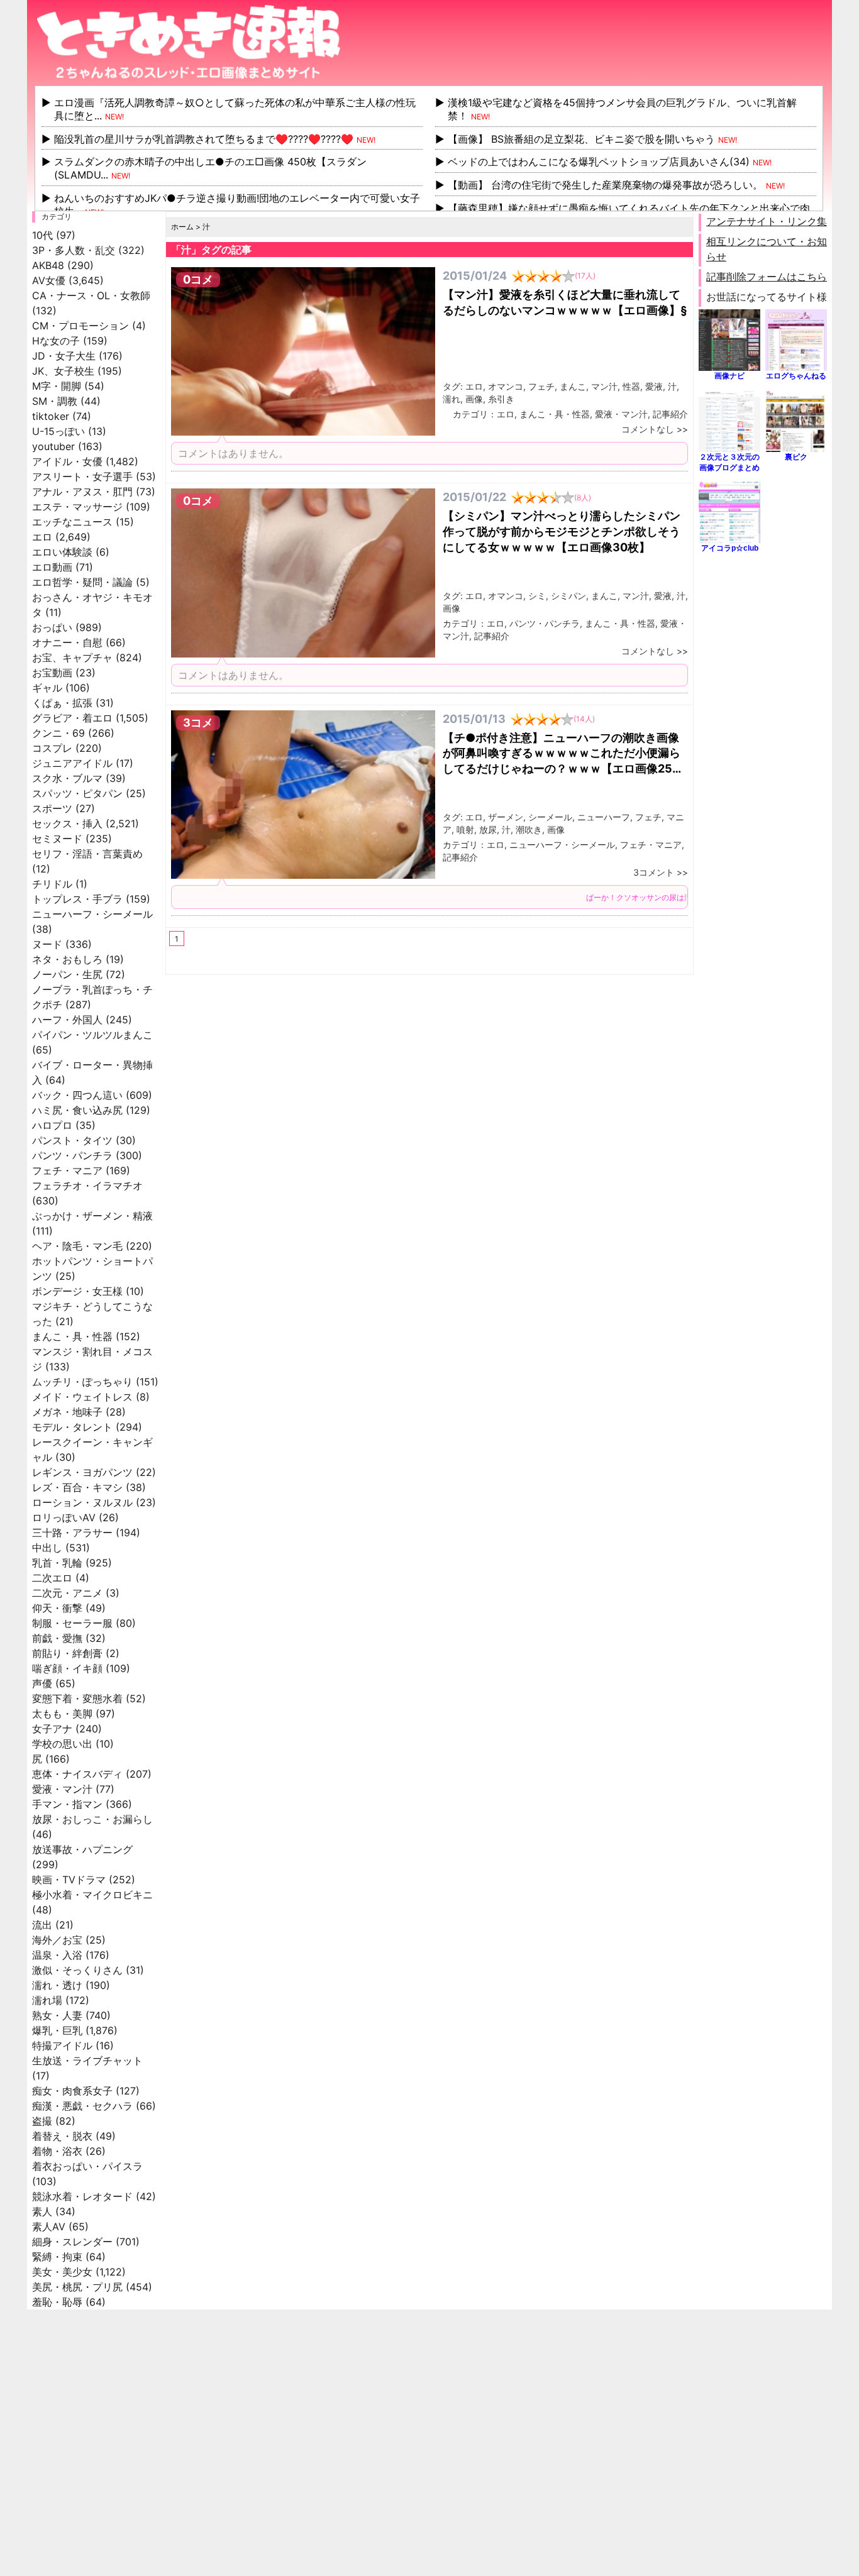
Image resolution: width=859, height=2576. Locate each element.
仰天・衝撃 (57, 1608)
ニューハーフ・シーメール (92, 914)
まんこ (573, 386)
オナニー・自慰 (67, 642)
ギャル (47, 688)
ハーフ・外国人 (67, 1020)
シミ (537, 596)
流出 (42, 1925)
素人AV (49, 2226)
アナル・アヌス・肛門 (82, 492)
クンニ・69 (58, 733)
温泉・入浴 (57, 1955)
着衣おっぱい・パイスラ (87, 2166)
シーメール (550, 817)
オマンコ (506, 386)
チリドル (52, 884)
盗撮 (42, 2121)
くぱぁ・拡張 (62, 703)
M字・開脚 (57, 386)
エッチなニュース (72, 522)
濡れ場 (47, 2000)
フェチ (541, 386)
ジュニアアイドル (72, 763)
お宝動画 (52, 673)
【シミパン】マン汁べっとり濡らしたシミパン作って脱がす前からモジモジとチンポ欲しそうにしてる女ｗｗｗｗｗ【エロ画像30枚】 (562, 531)
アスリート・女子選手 (82, 476)
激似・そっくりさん (77, 1970)
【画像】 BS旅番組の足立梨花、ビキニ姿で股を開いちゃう (581, 139)
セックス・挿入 (67, 823)
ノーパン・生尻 (67, 974)
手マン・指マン (67, 1804)
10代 (42, 235)
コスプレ (52, 748)
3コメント (654, 872)
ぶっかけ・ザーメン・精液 (92, 1216)
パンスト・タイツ (72, 1140)
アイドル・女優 (67, 461)
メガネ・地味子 (67, 1412)
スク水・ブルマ (67, 778)
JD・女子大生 (64, 356)
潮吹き (529, 829)
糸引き (501, 399)
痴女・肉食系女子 (72, 2091)
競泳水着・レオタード (82, 2196)
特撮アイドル (62, 2045)
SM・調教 (55, 401)
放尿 (488, 829)
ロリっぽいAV (64, 1517)
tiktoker (51, 416)
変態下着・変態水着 (77, 1698)
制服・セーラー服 (72, 1623)
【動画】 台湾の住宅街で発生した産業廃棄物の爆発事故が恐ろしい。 (605, 185)
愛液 (654, 386)
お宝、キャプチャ (72, 658)
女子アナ (52, 1729)
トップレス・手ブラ (77, 899)
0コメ (198, 279)
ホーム (182, 227)
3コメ (198, 723)
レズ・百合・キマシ (77, 1487)
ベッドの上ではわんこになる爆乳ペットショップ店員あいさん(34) (599, 162)
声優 (42, 1683)
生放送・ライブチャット (87, 2061)
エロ (42, 537)
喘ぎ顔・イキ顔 (67, 1668)
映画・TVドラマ (69, 1880)
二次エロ (52, 1578)
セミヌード (57, 839)
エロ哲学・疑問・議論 (82, 582)
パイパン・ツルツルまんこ (92, 1035)
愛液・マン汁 (62, 1789)
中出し (47, 1548)
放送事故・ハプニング (82, 1849)
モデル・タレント (72, 1427)
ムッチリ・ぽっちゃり (82, 1382)
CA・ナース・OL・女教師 (91, 295)
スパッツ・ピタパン (77, 793)
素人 (42, 2211)
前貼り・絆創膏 (67, 1653)
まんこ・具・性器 (72, 1336)
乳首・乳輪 (57, 1563)
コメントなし (648, 429)
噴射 (465, 829)
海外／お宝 (57, 1940)
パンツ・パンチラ (72, 1155)
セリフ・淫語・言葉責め (87, 854)
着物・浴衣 (57, 2151)
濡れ (452, 399)
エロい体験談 (62, 552)
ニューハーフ (604, 817)
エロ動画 (52, 567)
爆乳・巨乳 (57, 2030)
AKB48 (48, 265)
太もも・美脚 (62, 1714)
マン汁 (604, 386)
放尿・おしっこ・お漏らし (92, 1819)
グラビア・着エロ (72, 718)
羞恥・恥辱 (57, 2302)
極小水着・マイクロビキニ (92, 1895)
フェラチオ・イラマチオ (87, 1186)
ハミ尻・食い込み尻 (77, 1110)
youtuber (53, 446)
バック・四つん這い (77, 1095)
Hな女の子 (56, 341)
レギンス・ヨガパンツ (82, 1472)
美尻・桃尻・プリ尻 (77, 2287)
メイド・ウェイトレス (82, 1397)
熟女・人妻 (57, 2015)
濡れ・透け (57, 1985)
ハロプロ (52, 1125)
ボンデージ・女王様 (77, 1291)
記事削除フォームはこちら (767, 277)
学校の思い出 (62, 1744)
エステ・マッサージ (77, 507)
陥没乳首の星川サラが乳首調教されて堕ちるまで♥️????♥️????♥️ (204, 139)
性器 (631, 386)
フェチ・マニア (67, 1170)
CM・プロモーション (80, 326)
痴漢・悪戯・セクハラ (82, 2106)
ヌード (47, 944)
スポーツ (52, 808)
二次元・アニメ (67, 1593)
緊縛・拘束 (57, 2257)
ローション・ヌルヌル (82, 1502)
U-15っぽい (58, 431)
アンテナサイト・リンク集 (767, 221)
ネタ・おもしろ (67, 959)
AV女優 (49, 280)
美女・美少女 (62, 2272)
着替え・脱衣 (62, 2136)
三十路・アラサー (72, 1533)
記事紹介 (670, 414)
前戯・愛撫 (57, 1638)
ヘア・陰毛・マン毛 (77, 1246)
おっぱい (52, 627)
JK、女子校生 (63, 371)
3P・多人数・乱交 (74, 250)
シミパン (568, 596)
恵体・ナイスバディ (77, 1774)
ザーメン (506, 817)
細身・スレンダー (72, 2242)
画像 (474, 399)
